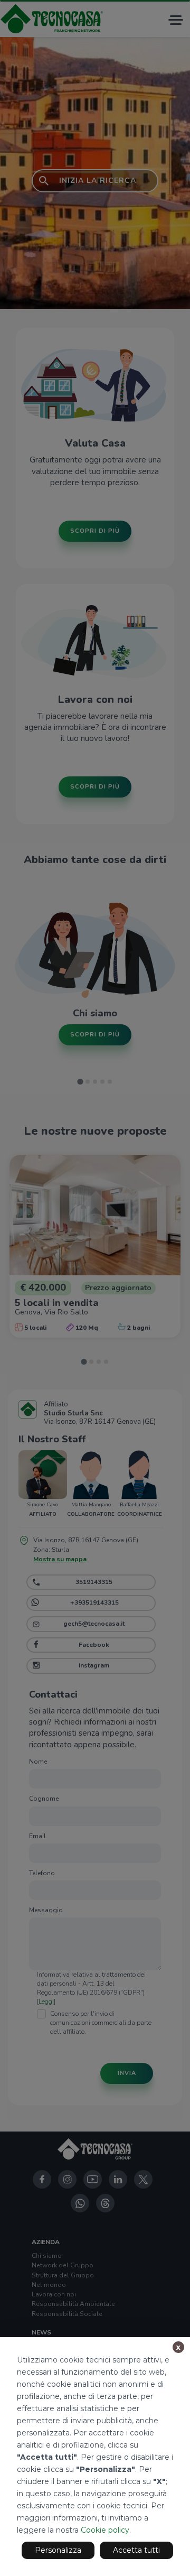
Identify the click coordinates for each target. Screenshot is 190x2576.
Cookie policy (105, 2530)
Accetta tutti (136, 2550)
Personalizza (58, 2550)
